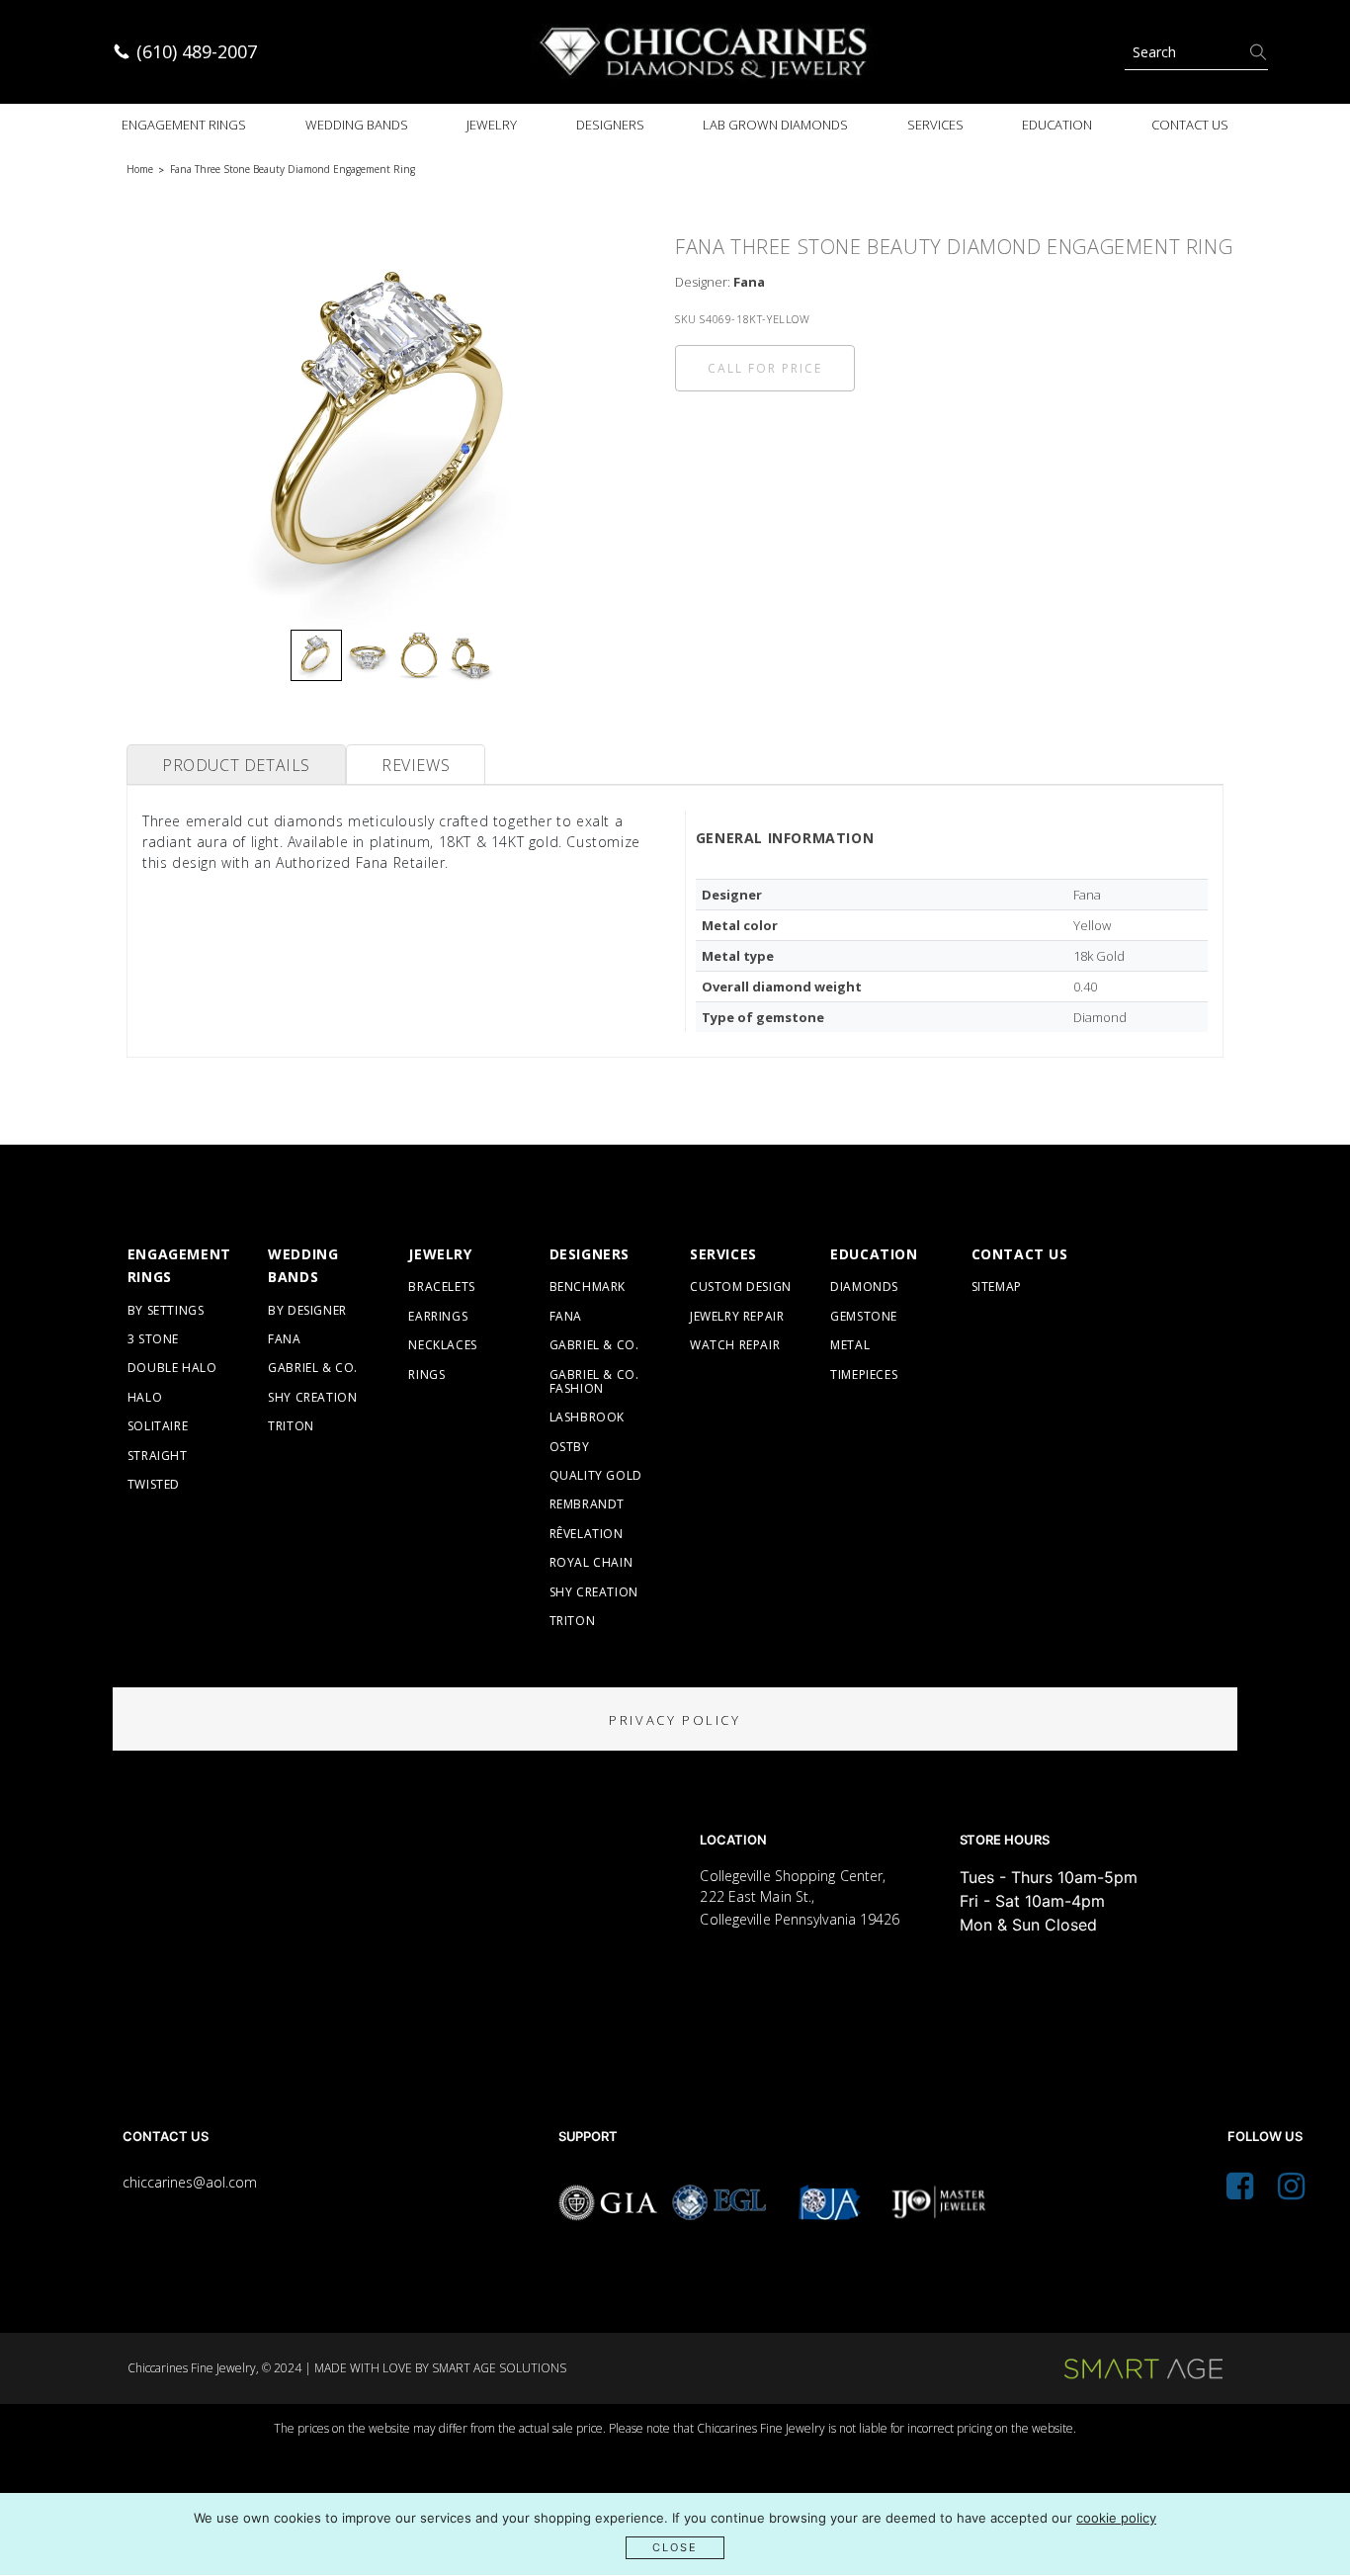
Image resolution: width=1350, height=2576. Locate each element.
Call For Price (765, 368)
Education (1057, 125)
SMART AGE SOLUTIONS (499, 2368)
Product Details (236, 765)
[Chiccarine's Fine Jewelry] (705, 52)
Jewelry (492, 125)
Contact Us (1190, 125)
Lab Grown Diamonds (775, 125)
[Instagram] (1291, 2191)
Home (140, 169)
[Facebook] (1240, 2191)
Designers (610, 125)
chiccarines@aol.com (190, 2182)
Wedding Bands (357, 125)
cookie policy (1116, 2518)
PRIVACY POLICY (675, 1720)
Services (935, 125)
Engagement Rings (184, 125)
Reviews (416, 765)
